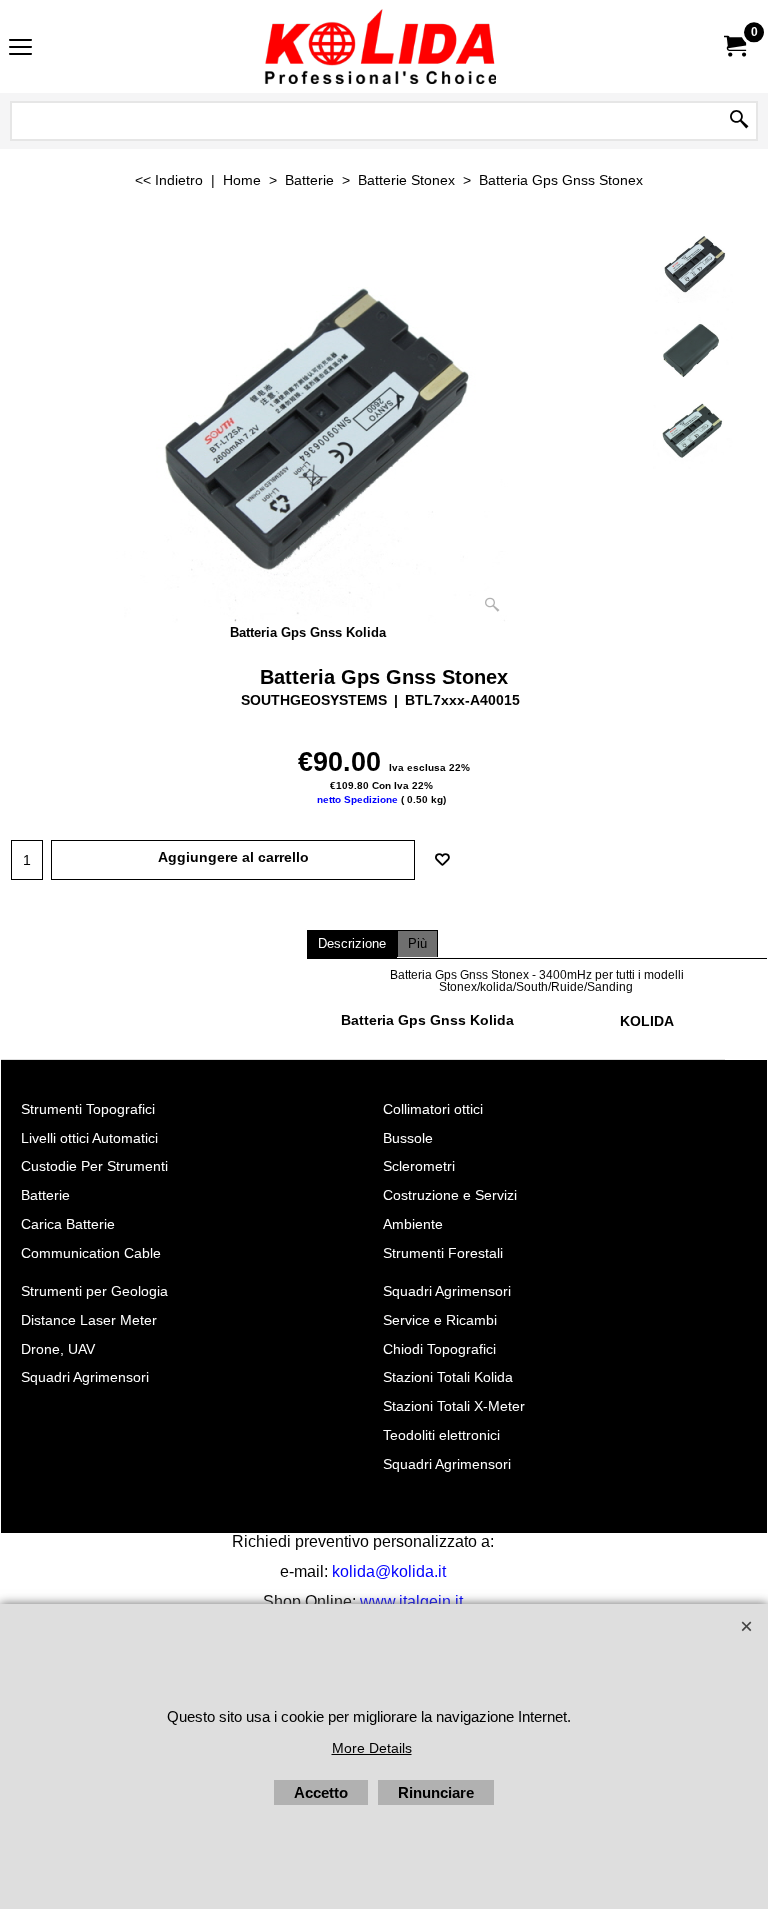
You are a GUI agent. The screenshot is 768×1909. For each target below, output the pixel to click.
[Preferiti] (442, 860)
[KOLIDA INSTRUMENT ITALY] (380, 46)
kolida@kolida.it (389, 1571)
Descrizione (352, 944)
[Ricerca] (739, 121)
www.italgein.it (411, 1601)
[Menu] (20, 48)
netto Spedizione (357, 799)
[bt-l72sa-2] (693, 348)
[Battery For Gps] (308, 423)
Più (417, 944)
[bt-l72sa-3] (693, 433)
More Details (372, 1748)
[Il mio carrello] (734, 46)
